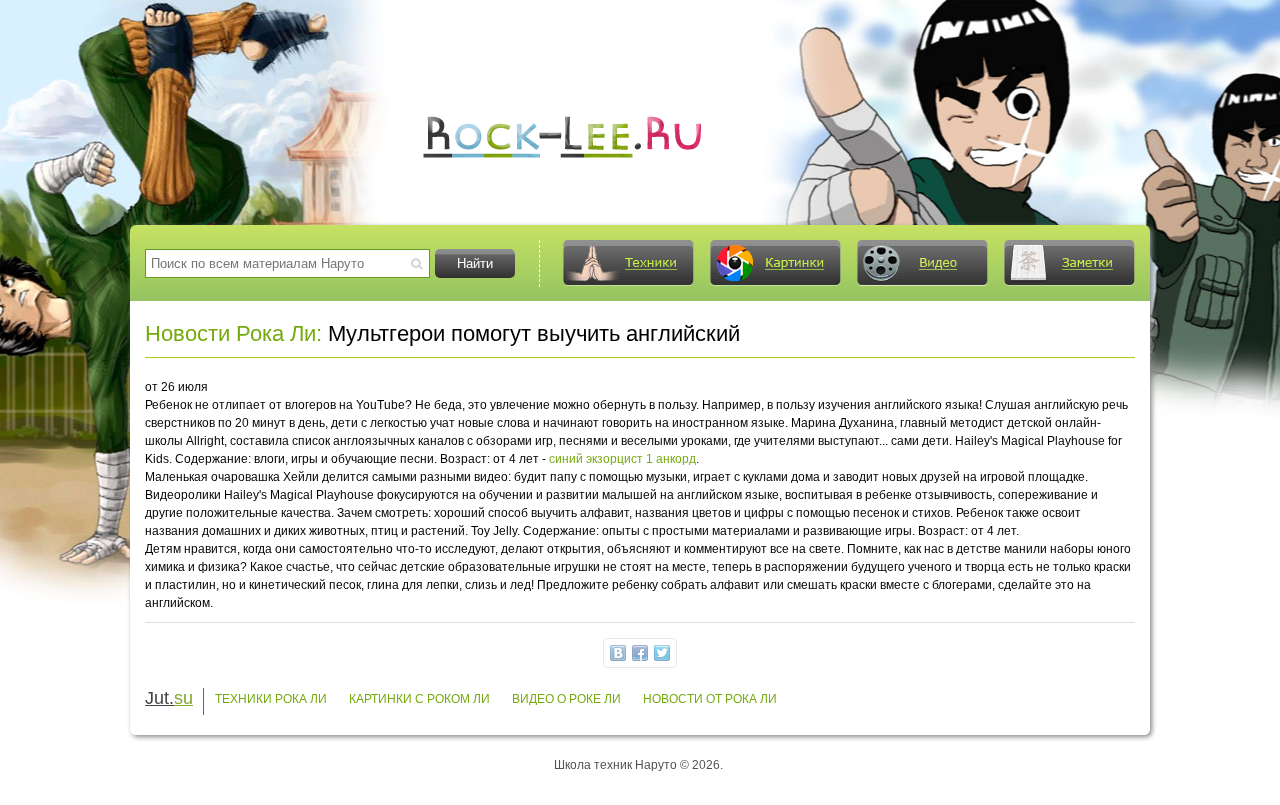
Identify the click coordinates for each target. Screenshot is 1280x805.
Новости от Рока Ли (710, 699)
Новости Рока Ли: (233, 333)
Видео (922, 263)
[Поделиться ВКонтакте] (618, 653)
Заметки (1069, 263)
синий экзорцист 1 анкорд (622, 459)
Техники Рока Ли (271, 699)
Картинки (775, 263)
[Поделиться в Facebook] (640, 653)
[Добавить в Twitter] (662, 653)
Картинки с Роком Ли (419, 699)
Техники (628, 263)
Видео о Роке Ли (566, 699)
